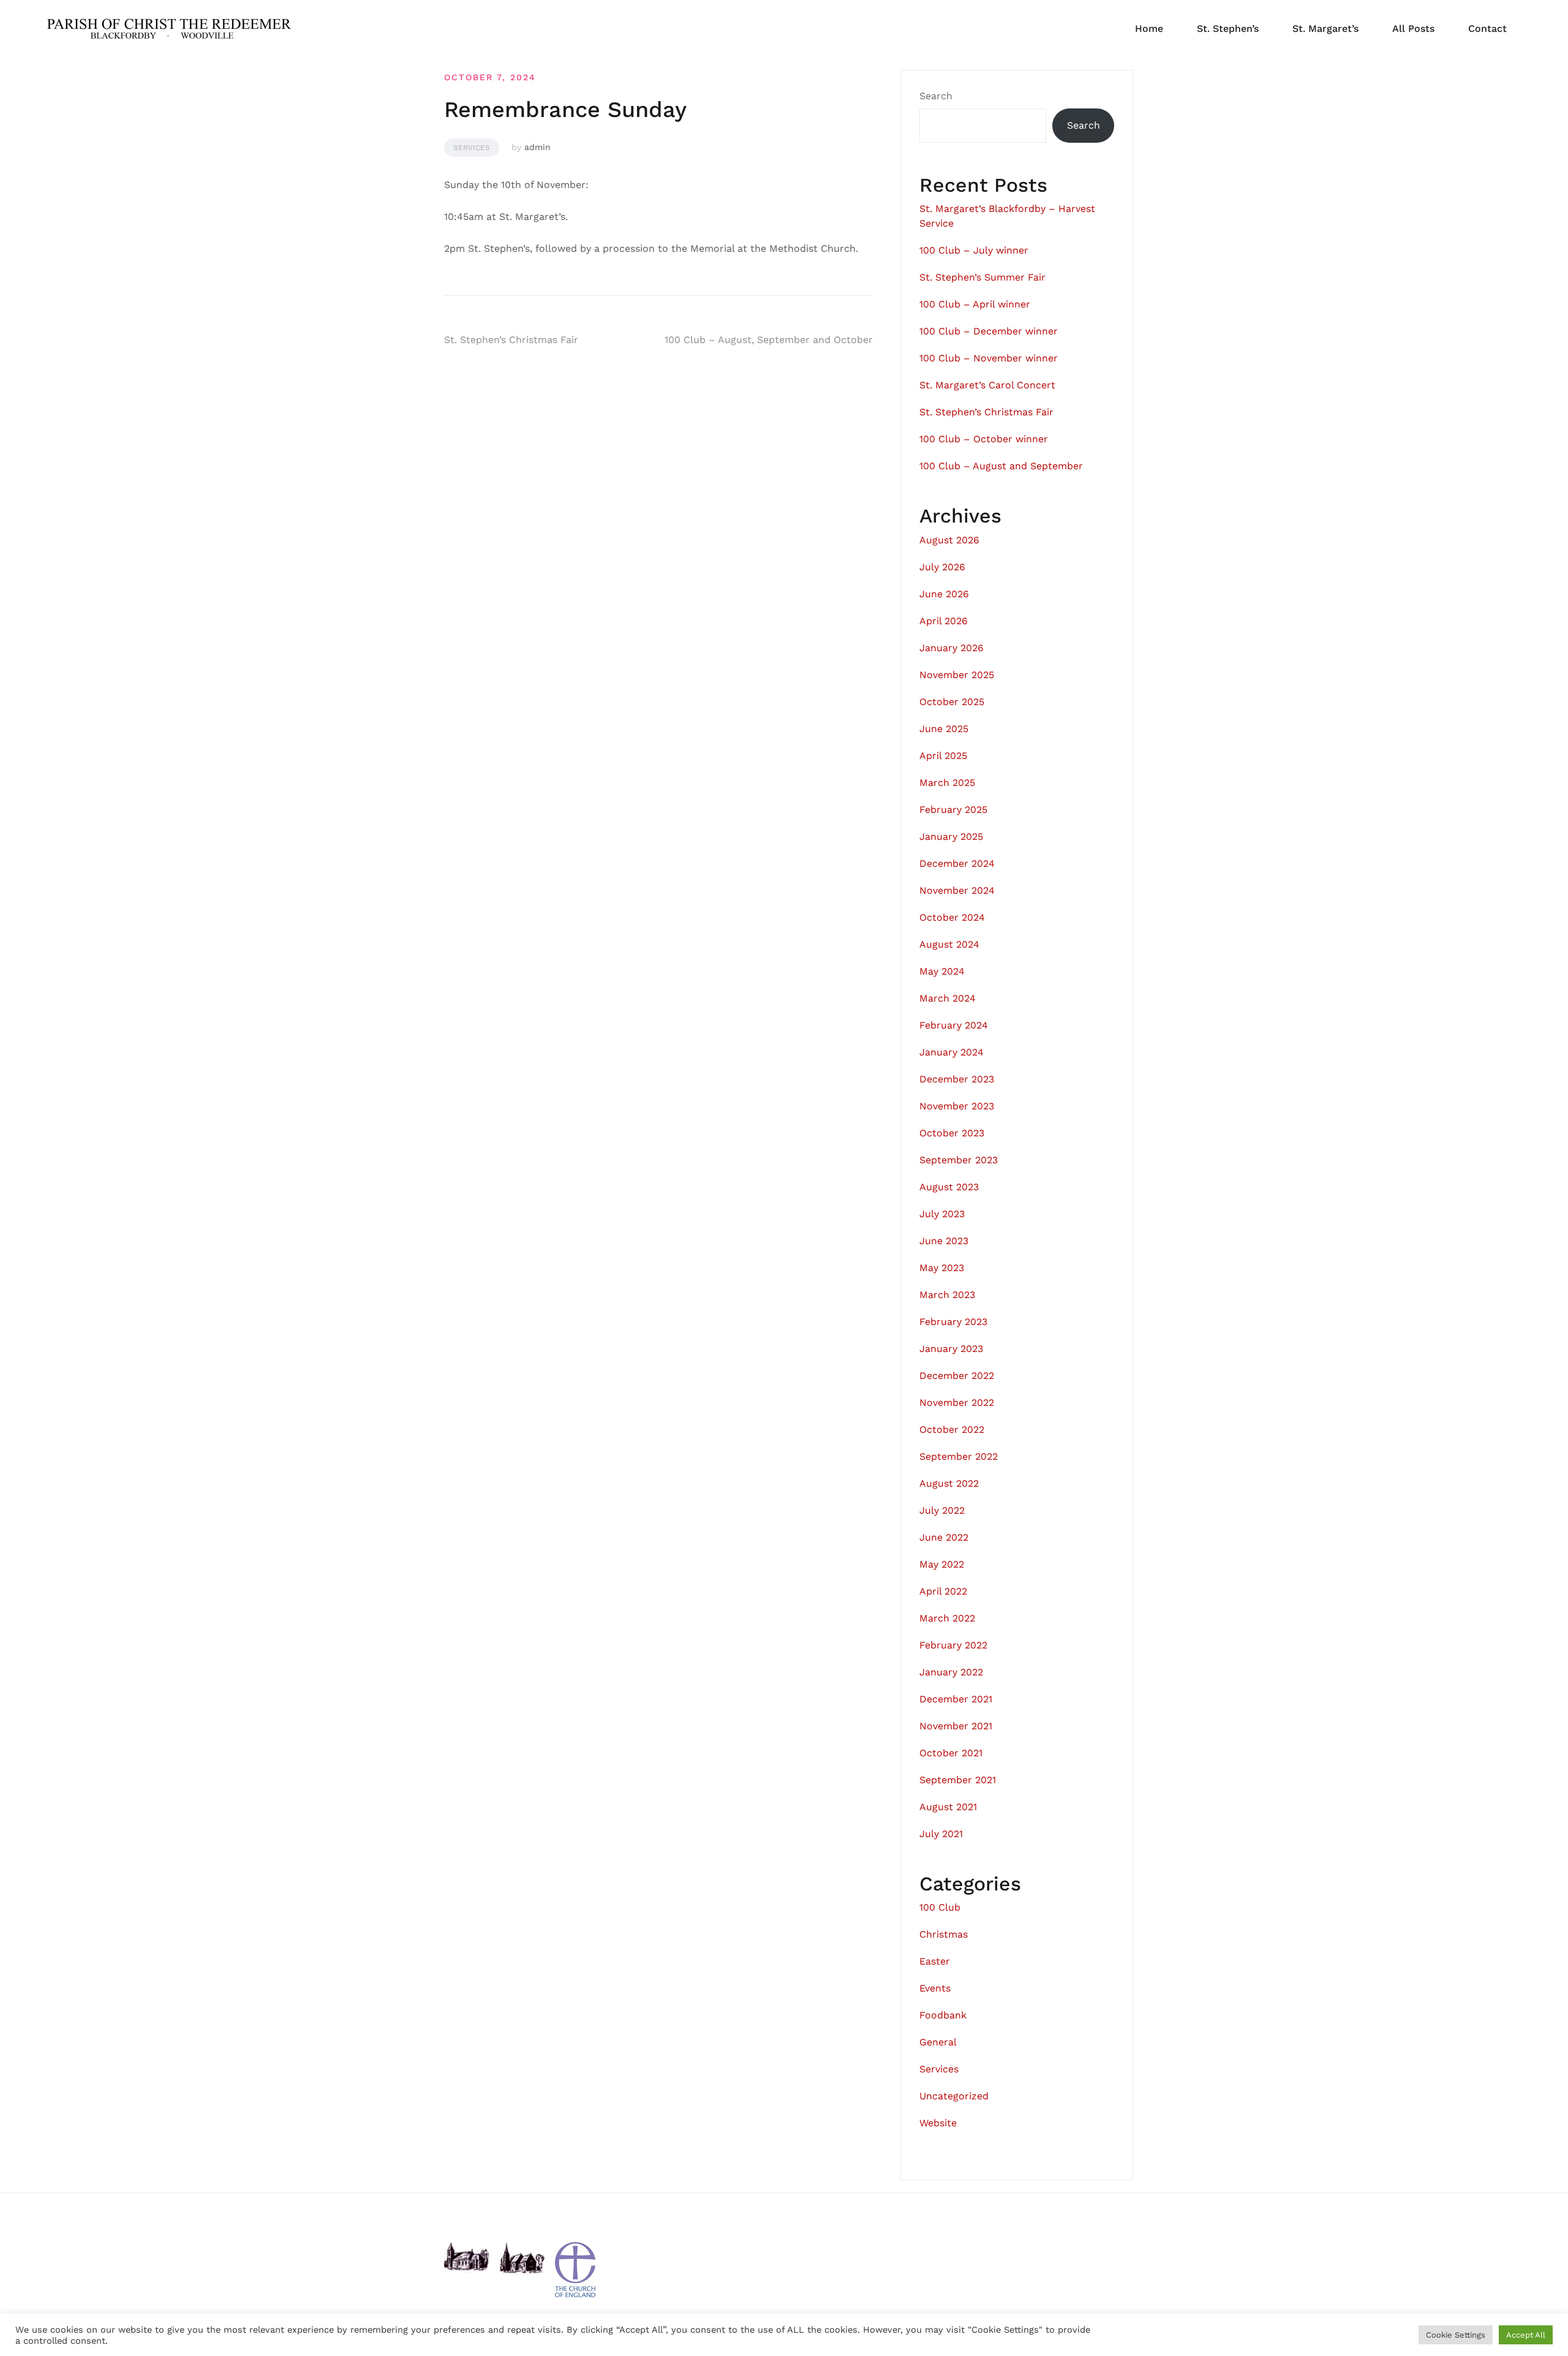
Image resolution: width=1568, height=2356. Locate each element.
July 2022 (942, 1510)
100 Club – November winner (989, 358)
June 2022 (944, 1537)
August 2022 (949, 1483)
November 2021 (956, 1726)
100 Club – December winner (989, 331)
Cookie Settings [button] (1456, 2335)
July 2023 (942, 1214)
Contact (1487, 28)
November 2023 (957, 1106)
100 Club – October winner (984, 439)
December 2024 (957, 863)
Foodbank (943, 2015)
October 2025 (952, 702)
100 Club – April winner (975, 304)
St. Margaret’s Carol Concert (987, 385)
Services (472, 148)
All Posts (1413, 28)
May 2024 (942, 971)
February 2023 (953, 1322)
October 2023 (952, 1133)
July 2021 (941, 1834)
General (938, 2042)
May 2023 (942, 1268)
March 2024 (948, 998)
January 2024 (952, 1052)
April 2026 (944, 621)
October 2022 (952, 1429)
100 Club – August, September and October (769, 340)
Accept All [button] (1526, 2335)
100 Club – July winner (974, 250)
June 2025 (944, 729)
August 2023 (949, 1187)
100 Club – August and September (1001, 466)
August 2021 (948, 1807)
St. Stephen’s (1228, 28)
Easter (935, 1961)
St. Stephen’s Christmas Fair (511, 340)
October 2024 (952, 917)
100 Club (940, 1907)
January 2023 (951, 1349)
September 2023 (959, 1160)
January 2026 (952, 648)
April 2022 (943, 1591)
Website (938, 2123)
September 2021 (958, 1780)
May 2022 (942, 1564)
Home (1149, 28)
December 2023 (957, 1079)
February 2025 (953, 810)
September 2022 (959, 1456)
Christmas (944, 1934)
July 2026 (942, 567)
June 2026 (944, 594)
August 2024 (949, 944)
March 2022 (947, 1618)
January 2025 (951, 836)
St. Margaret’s (1325, 28)
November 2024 (957, 890)
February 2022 (953, 1645)
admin (537, 147)
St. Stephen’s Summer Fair (982, 277)
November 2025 (957, 675)
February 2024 (954, 1025)
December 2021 (956, 1699)
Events (935, 1988)
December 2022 (957, 1376)
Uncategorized (954, 2096)
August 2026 (949, 540)
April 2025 (943, 756)
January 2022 (951, 1672)
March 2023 (947, 1295)
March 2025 (947, 783)
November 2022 (957, 1403)
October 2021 (951, 1753)
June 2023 (944, 1241)
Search (936, 96)
